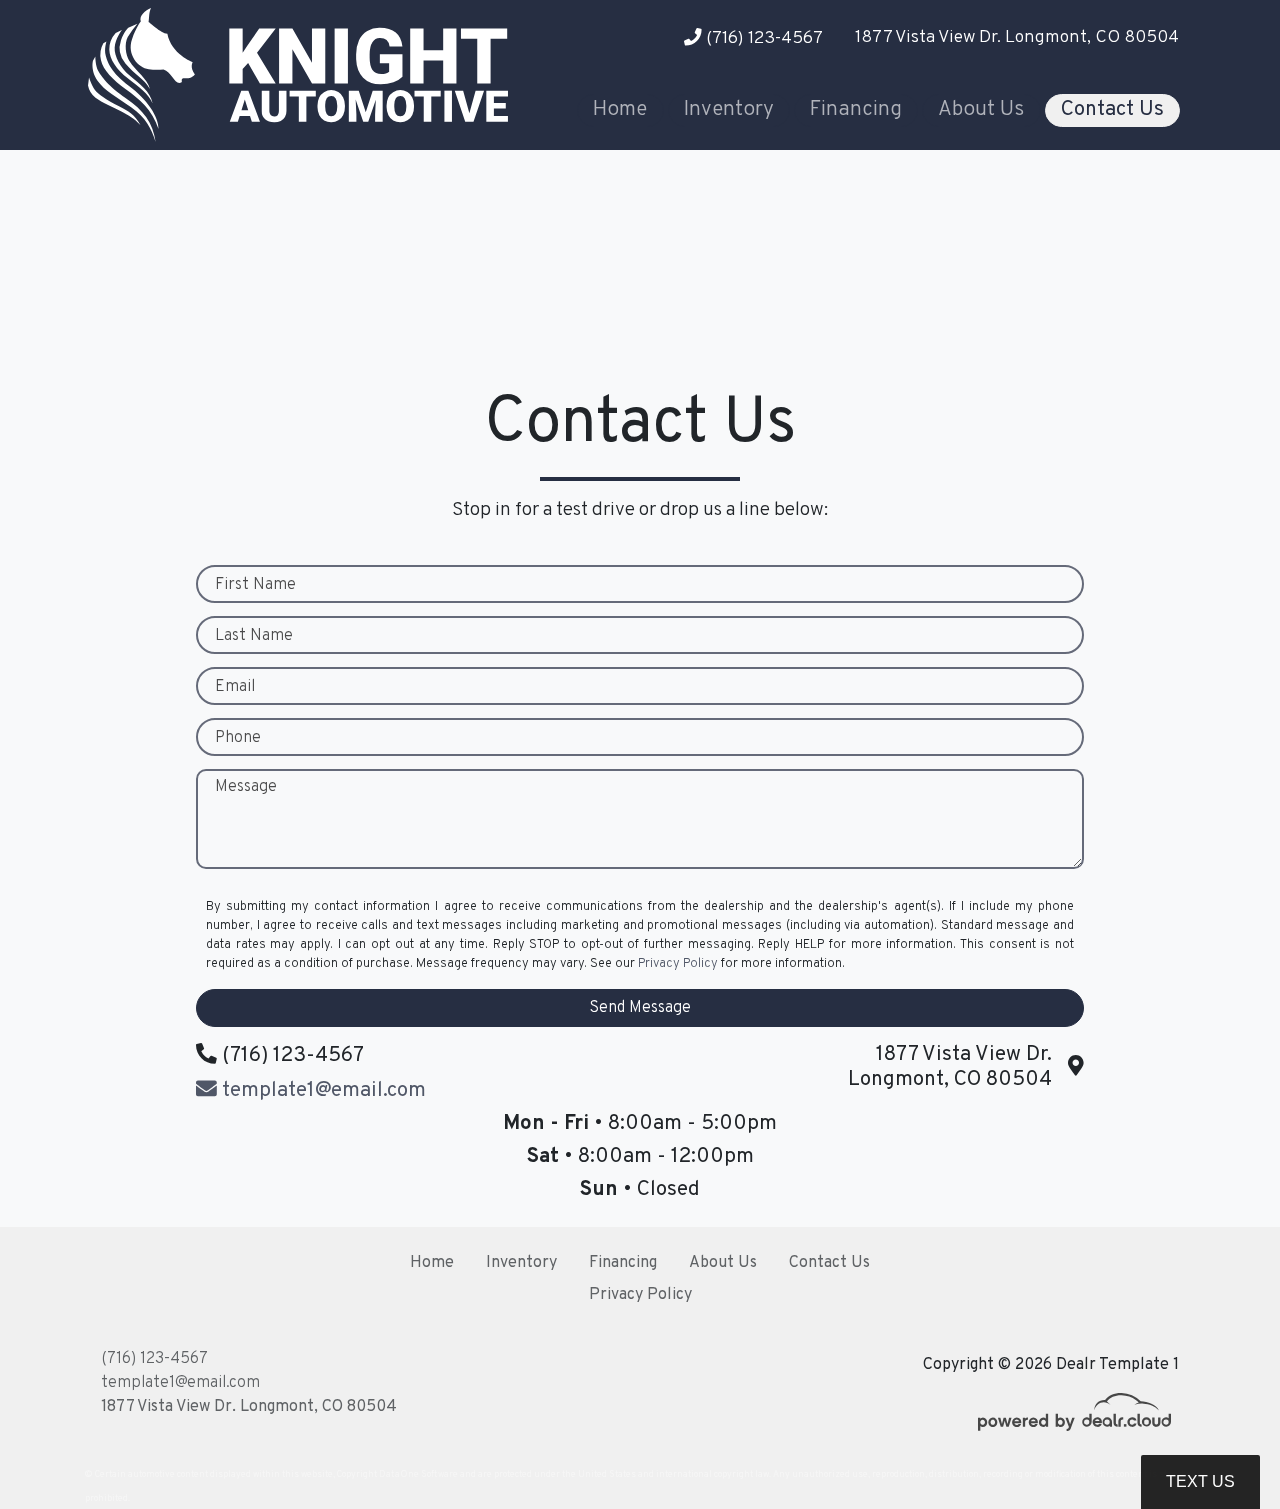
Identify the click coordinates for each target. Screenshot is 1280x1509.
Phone (238, 738)
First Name (255, 585)
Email (235, 687)
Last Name (254, 636)
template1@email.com (180, 1383)
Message (246, 787)
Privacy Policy (678, 964)
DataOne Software (418, 1474)
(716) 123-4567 (762, 38)
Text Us (1200, 1481)
